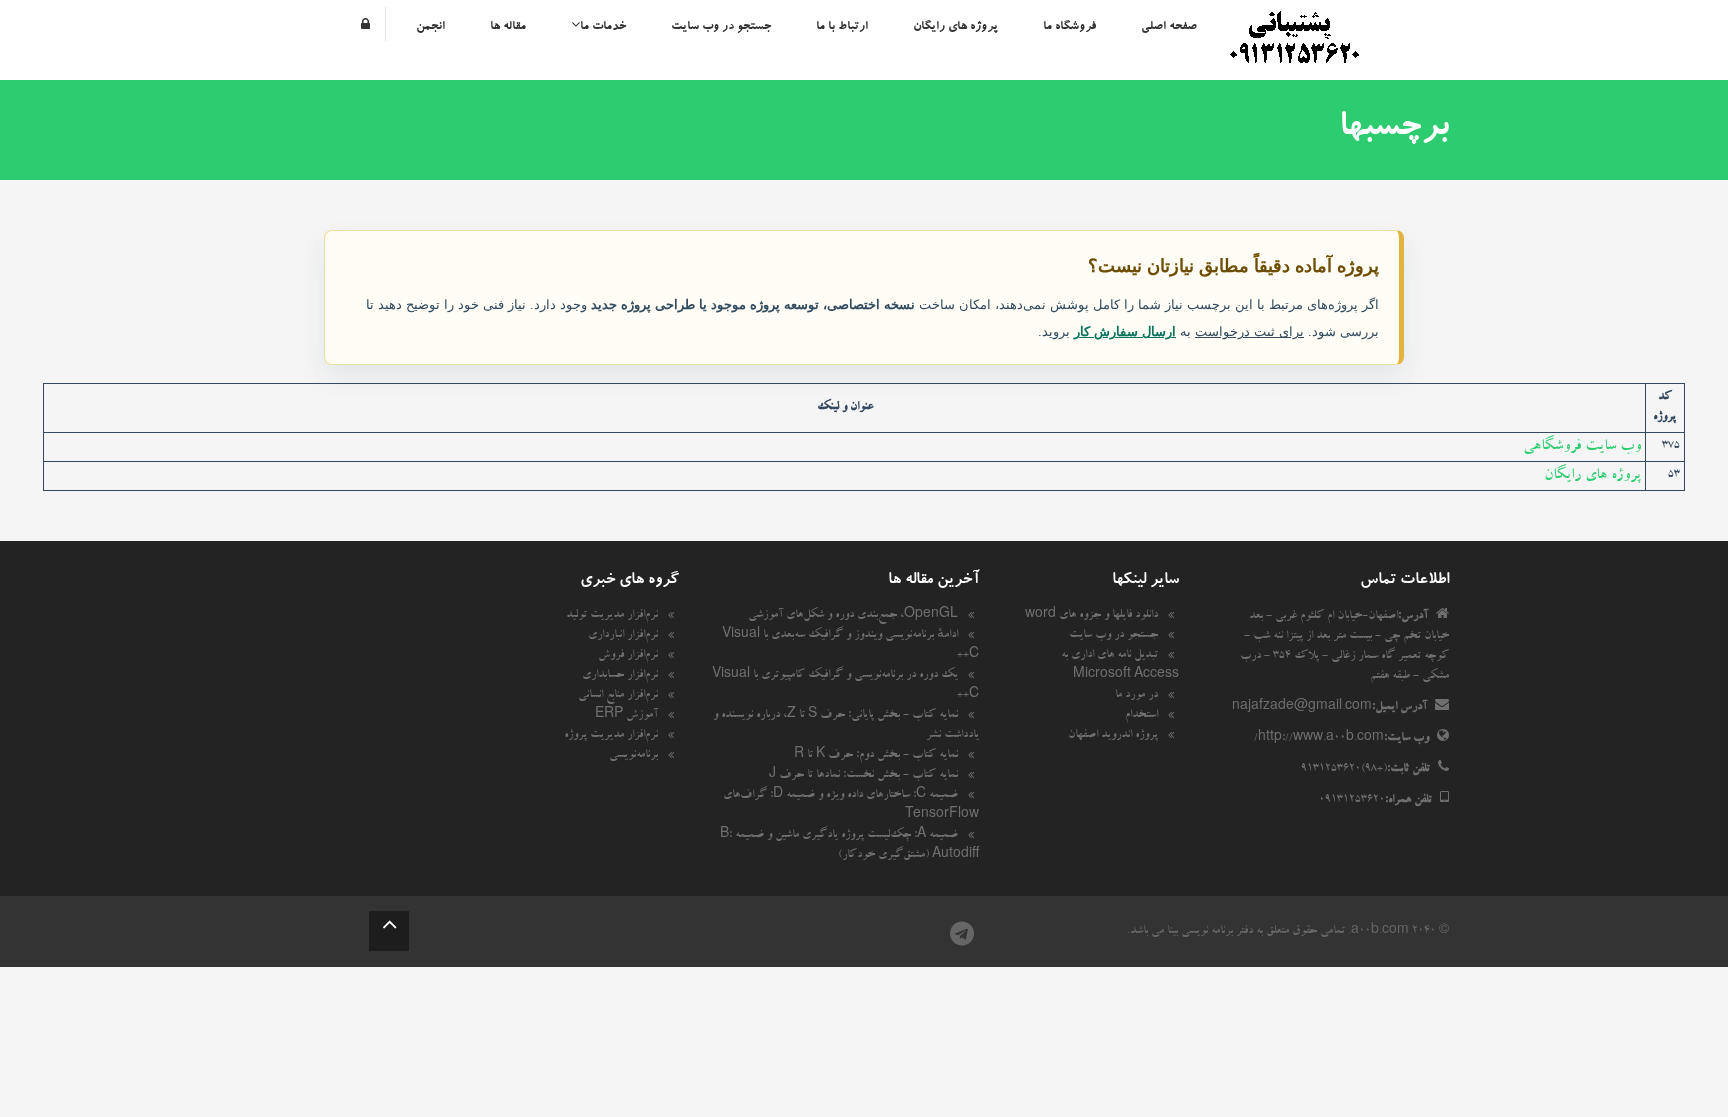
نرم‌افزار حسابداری (620, 676)
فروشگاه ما (1069, 27)
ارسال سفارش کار (1125, 331)
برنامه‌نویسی (633, 756)
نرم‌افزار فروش (628, 656)
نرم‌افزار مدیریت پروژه (611, 736)
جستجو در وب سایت (721, 27)
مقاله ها (508, 27)
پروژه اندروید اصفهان (1113, 736)
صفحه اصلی (1169, 27)
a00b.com (1380, 932)
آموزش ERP (626, 716)
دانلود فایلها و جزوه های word (1091, 616)
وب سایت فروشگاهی (1582, 447)
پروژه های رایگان (955, 27)
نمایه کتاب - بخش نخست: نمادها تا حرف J (863, 776)
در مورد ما (1136, 696)
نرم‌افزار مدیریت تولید (612, 616)
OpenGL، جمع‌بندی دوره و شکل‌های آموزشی (853, 616)
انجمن (430, 27)
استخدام (1141, 716)
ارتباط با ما (842, 27)
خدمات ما (603, 27)
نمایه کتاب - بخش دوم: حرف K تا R (876, 756)
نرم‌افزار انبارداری (623, 636)
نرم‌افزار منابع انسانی (618, 696)
